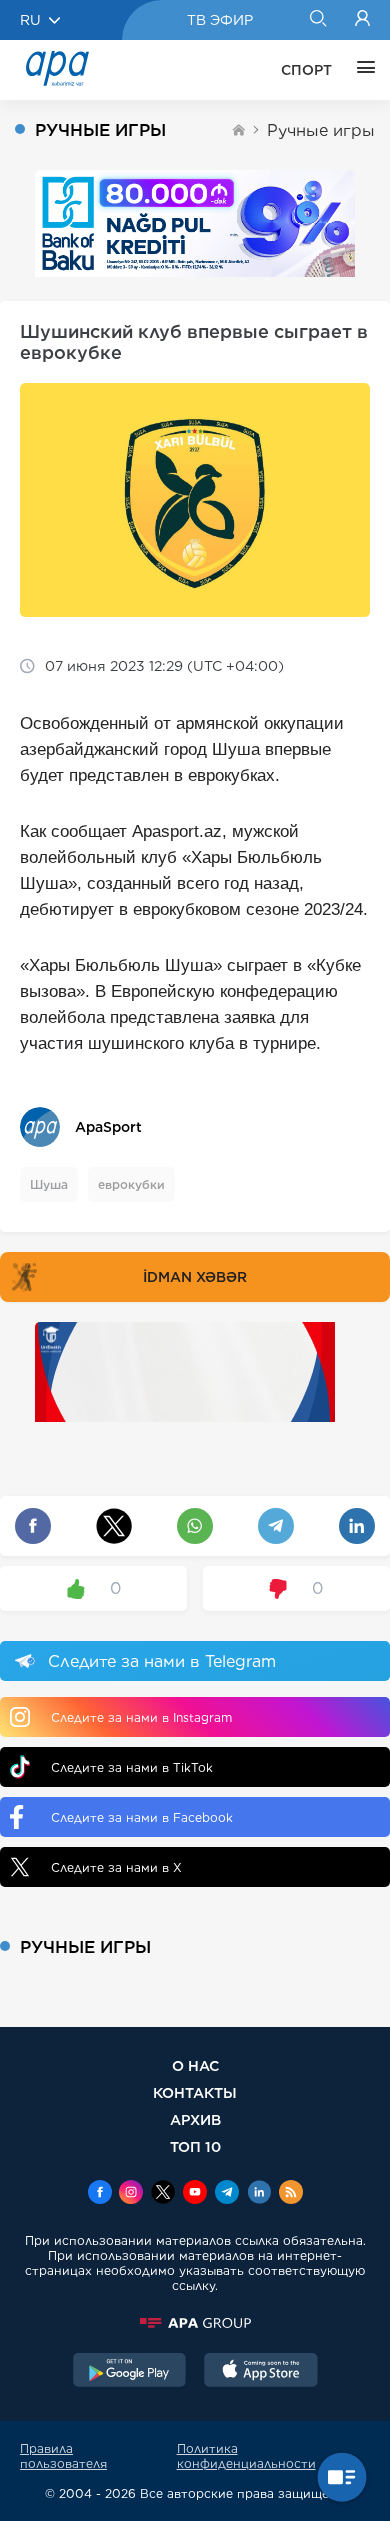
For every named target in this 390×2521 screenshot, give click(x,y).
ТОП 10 (195, 2146)
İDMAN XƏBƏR (195, 1277)
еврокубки (131, 1184)
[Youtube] (195, 2194)
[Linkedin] (259, 2194)
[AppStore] (261, 2372)
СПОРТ (306, 70)
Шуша (49, 1184)
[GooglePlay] (130, 2372)
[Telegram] (227, 2194)
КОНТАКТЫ (195, 2092)
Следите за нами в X (116, 1867)
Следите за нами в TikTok (132, 1767)
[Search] (317, 20)
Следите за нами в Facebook (142, 1817)
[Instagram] (131, 2194)
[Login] (362, 20)
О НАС (195, 2065)
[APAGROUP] (195, 2323)
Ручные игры (321, 130)
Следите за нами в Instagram (141, 1717)
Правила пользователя (63, 2456)
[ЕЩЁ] (361, 70)
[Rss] (291, 2194)
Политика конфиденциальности (246, 2456)
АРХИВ (195, 2119)
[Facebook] (100, 2194)
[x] (163, 2194)
